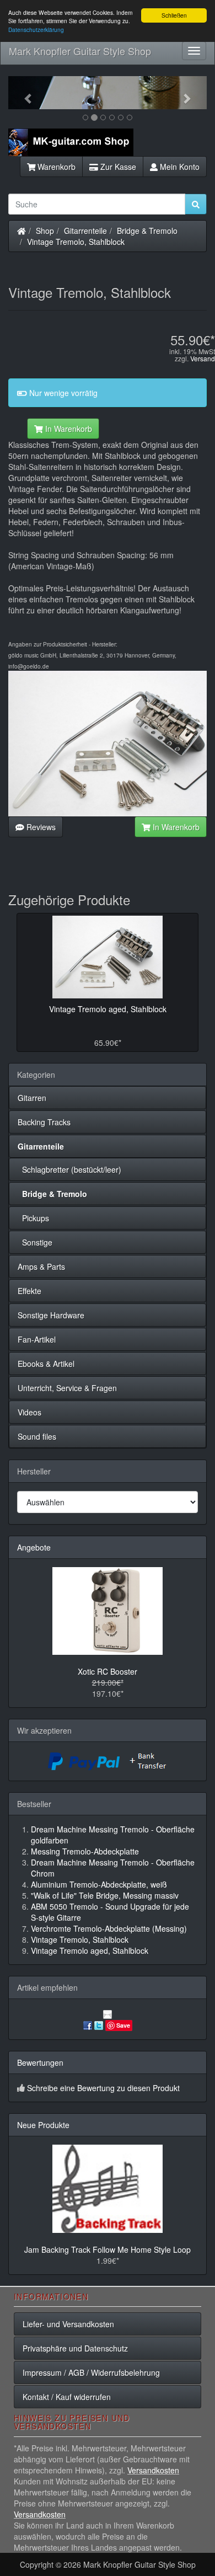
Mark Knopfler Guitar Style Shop (80, 51)
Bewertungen (40, 2062)
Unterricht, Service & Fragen (67, 1388)
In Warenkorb (68, 429)
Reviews (40, 827)
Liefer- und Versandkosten (68, 2324)
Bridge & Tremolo (147, 231)
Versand (203, 358)
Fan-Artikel (37, 1339)
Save (123, 2025)
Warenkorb (55, 167)
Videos (29, 1412)
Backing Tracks (44, 1122)
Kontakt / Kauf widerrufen (67, 2397)
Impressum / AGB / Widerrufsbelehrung (91, 2372)
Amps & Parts (41, 1266)
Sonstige (35, 1242)
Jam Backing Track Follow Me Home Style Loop (108, 2249)
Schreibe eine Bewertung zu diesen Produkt (103, 2088)
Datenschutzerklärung (36, 30)
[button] (23, 93)
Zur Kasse (117, 167)
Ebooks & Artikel (46, 1364)
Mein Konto (179, 167)
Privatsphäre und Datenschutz (75, 2348)
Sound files (37, 1436)
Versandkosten (153, 2470)
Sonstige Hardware (51, 1315)
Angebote (34, 1547)
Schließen (174, 15)
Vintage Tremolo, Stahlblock (76, 242)
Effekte (29, 1291)
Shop (45, 231)
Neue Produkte (43, 2125)
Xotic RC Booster (108, 1671)
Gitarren (32, 1098)
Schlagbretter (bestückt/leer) (69, 1169)
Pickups (33, 1218)
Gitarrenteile (85, 231)
